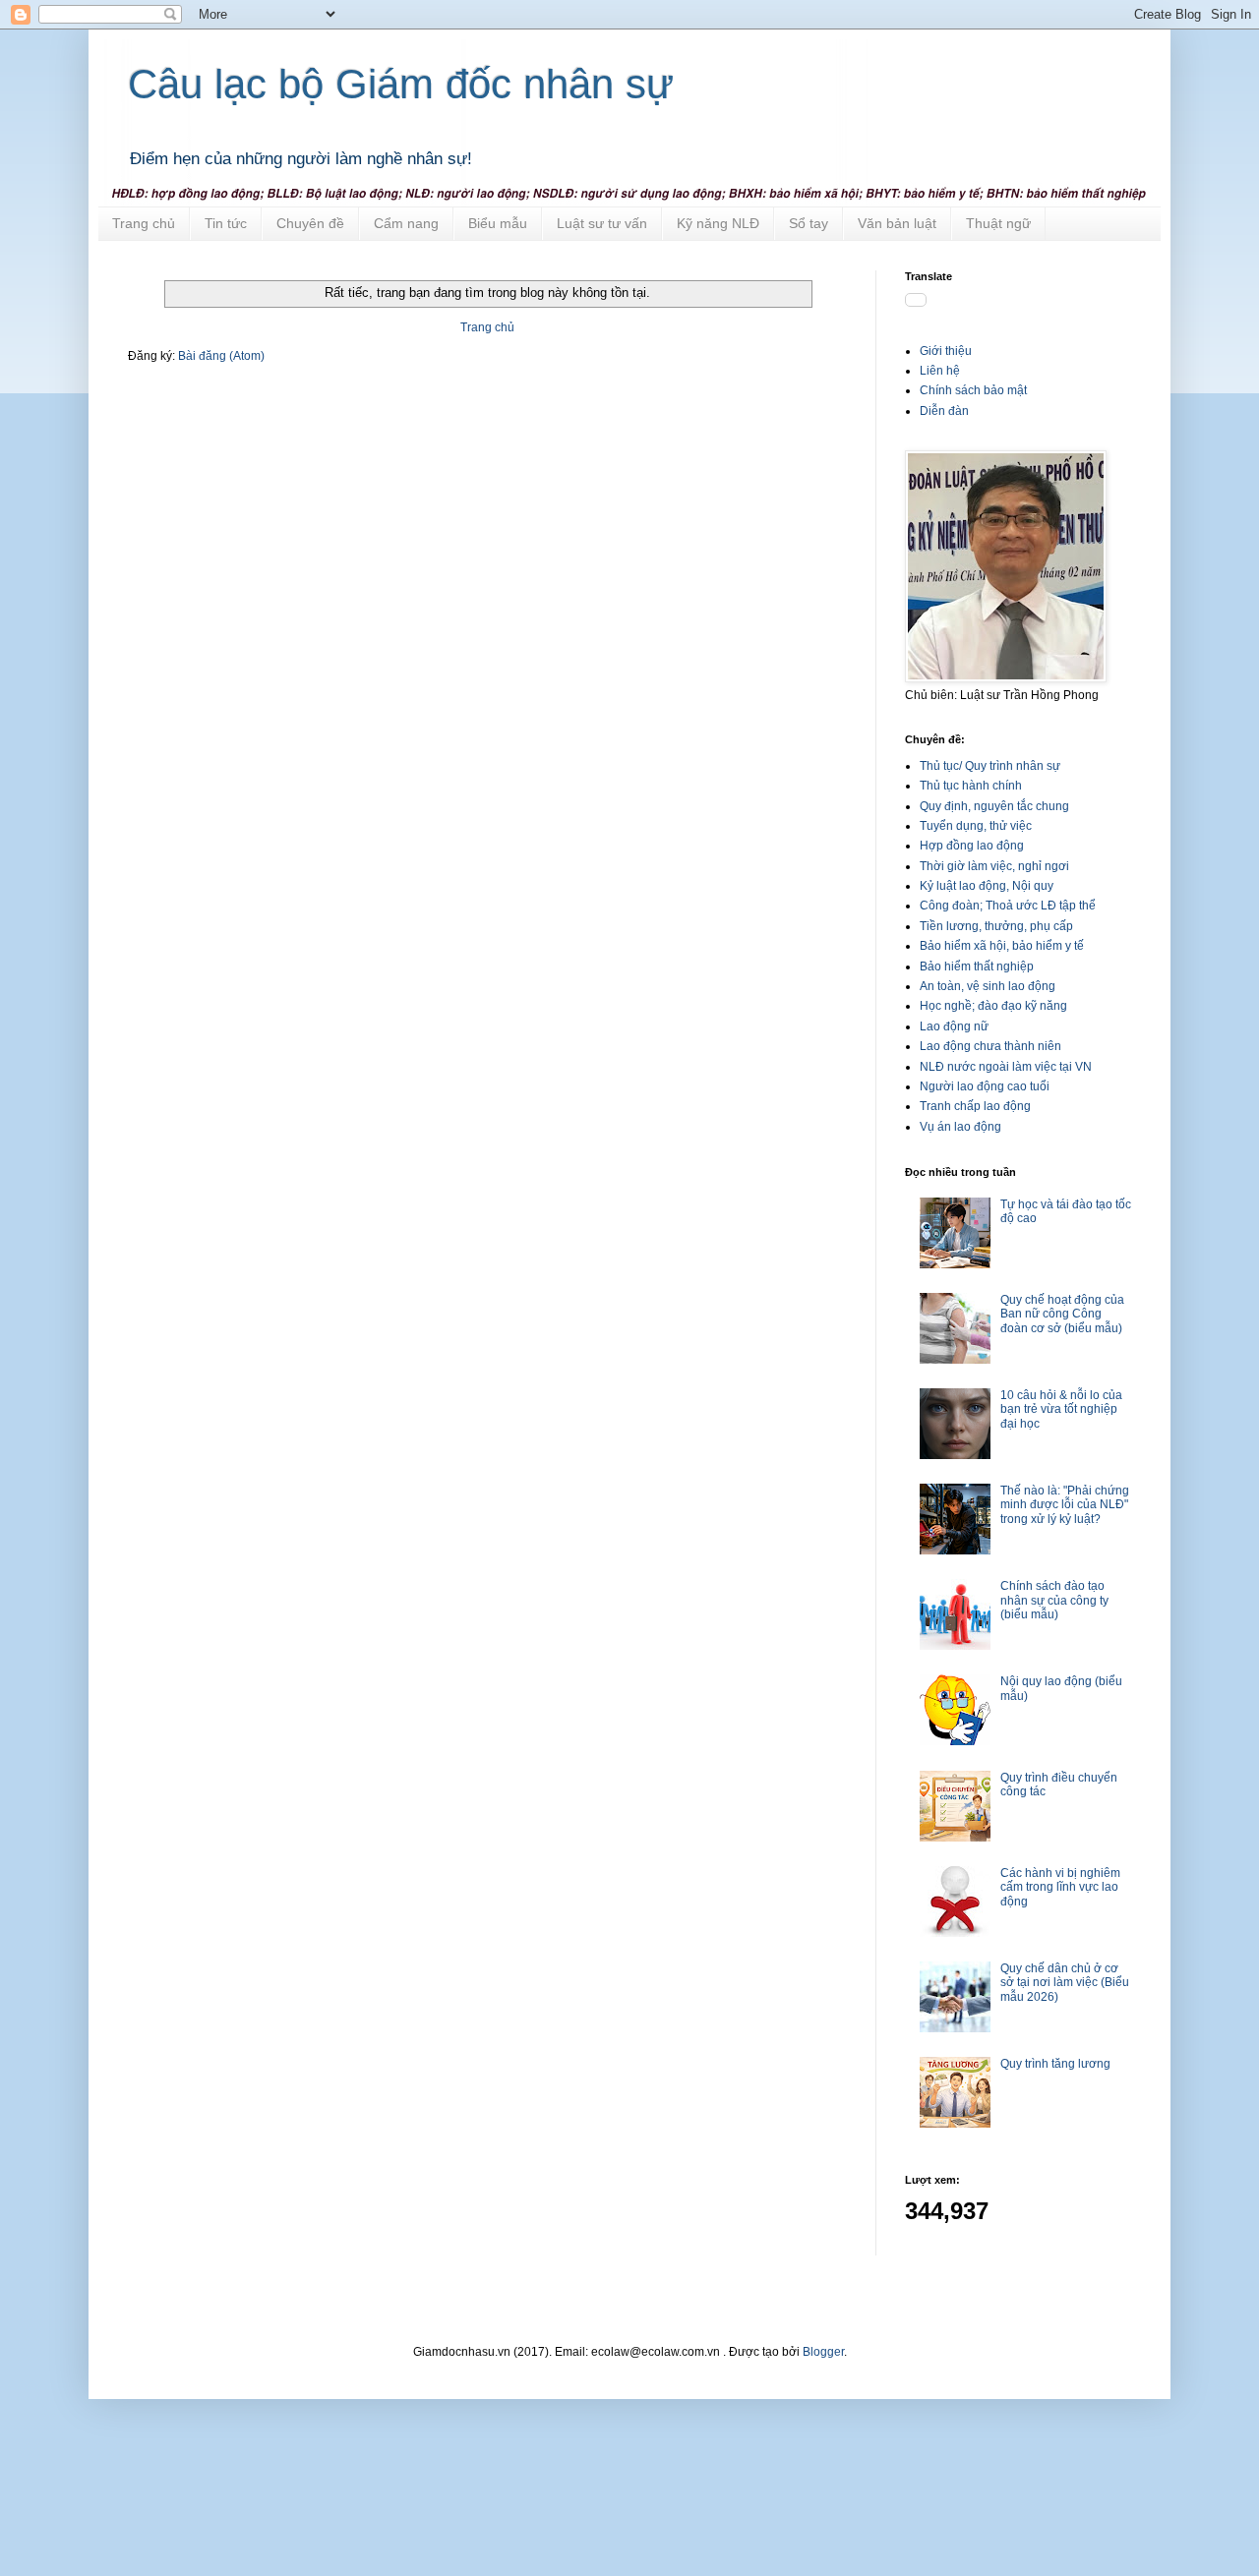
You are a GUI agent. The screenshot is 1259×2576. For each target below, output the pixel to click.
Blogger (823, 2352)
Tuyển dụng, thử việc (976, 826)
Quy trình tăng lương (1055, 2064)
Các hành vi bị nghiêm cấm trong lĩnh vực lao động (1060, 1887)
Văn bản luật (897, 223)
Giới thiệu (946, 351)
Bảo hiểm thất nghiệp (977, 966)
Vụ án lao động (960, 1127)
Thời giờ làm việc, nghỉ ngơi (994, 866)
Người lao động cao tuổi (985, 1086)
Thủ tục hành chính (971, 786)
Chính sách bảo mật (973, 390)
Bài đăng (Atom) (221, 356)
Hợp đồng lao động (972, 846)
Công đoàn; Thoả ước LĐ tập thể (1008, 906)
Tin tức (226, 223)
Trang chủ (144, 223)
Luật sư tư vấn (602, 223)
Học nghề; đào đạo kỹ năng (993, 1006)
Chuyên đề (310, 223)
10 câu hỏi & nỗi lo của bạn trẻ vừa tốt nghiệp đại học (1061, 1409)
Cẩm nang (406, 223)
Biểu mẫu (498, 223)
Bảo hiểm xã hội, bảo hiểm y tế (1002, 946)
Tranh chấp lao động (975, 1106)
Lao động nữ (954, 1026)
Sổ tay (809, 223)
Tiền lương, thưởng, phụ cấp (996, 926)
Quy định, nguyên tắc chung (994, 806)
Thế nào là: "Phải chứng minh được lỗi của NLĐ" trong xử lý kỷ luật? (1065, 1505)
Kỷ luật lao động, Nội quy (987, 886)
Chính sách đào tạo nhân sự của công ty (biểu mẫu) (1054, 1600)
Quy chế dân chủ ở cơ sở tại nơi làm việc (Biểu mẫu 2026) (1065, 1983)
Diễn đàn (944, 411)
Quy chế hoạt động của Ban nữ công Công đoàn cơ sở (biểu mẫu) (1062, 1314)
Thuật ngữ (998, 223)
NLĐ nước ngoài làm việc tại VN (1006, 1067)
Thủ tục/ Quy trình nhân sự (990, 766)
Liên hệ (940, 371)
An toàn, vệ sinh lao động (988, 986)
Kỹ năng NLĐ (718, 223)
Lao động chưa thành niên (990, 1046)
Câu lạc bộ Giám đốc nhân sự (401, 84)
